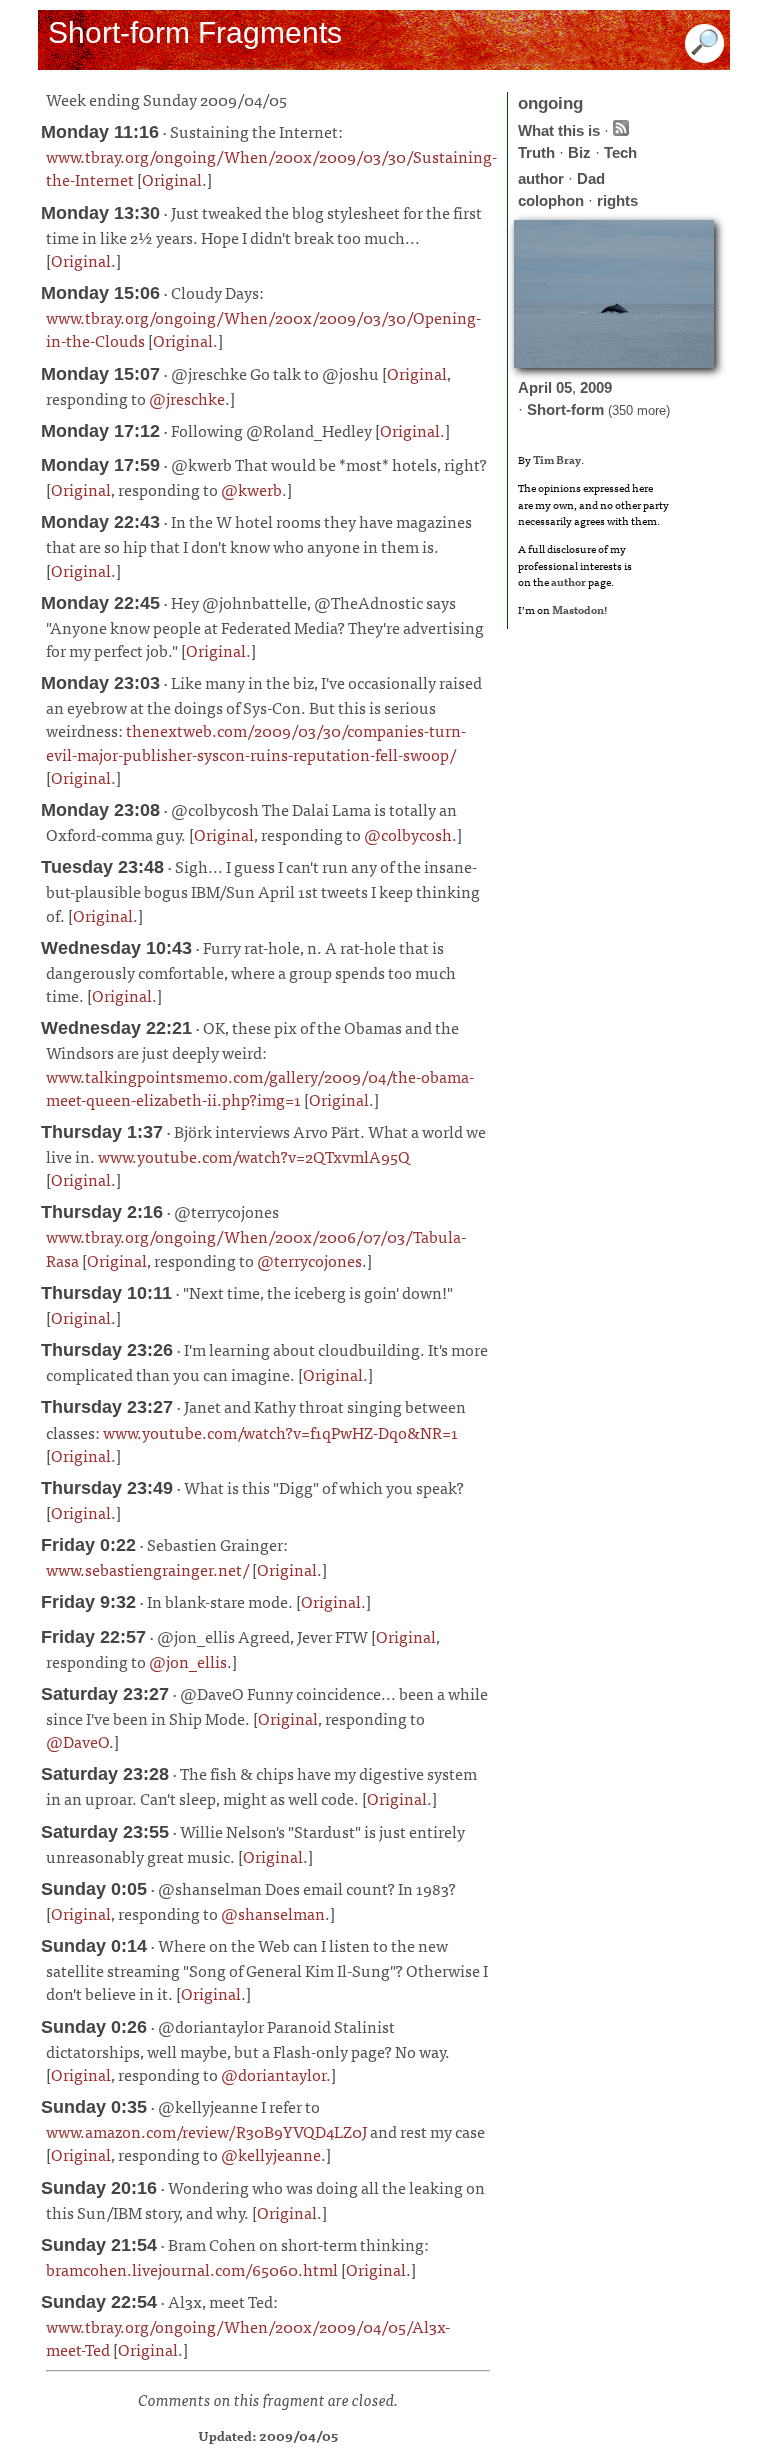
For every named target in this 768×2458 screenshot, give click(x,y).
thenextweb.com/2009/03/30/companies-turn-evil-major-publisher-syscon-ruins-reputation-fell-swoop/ (256, 741)
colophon (551, 200)
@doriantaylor (273, 2074)
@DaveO (77, 1741)
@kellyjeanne (271, 2154)
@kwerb (251, 489)
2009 (596, 387)
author (541, 178)
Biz (579, 152)
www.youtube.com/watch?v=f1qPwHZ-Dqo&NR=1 (280, 1432)
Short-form (565, 409)
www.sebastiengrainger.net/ (147, 1569)
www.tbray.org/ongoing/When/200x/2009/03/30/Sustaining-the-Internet (271, 167)
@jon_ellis (188, 1661)
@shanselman (273, 1913)
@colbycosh (408, 834)
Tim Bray (557, 459)
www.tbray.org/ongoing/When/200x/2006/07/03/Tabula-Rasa (256, 1247)
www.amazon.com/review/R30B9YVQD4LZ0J (206, 2131)
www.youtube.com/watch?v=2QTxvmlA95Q (254, 1156)
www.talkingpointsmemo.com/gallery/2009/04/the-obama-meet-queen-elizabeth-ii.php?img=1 (260, 1087)
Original (172, 179)
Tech (620, 152)
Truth (536, 152)
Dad (591, 178)
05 (564, 387)
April (535, 387)
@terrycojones (309, 1260)
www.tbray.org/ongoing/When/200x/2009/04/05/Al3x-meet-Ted (248, 2337)
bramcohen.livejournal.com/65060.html (192, 2269)
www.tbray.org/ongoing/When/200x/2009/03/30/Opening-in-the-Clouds (263, 328)
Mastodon (578, 609)
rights (617, 200)
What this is (559, 130)
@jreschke (187, 398)
